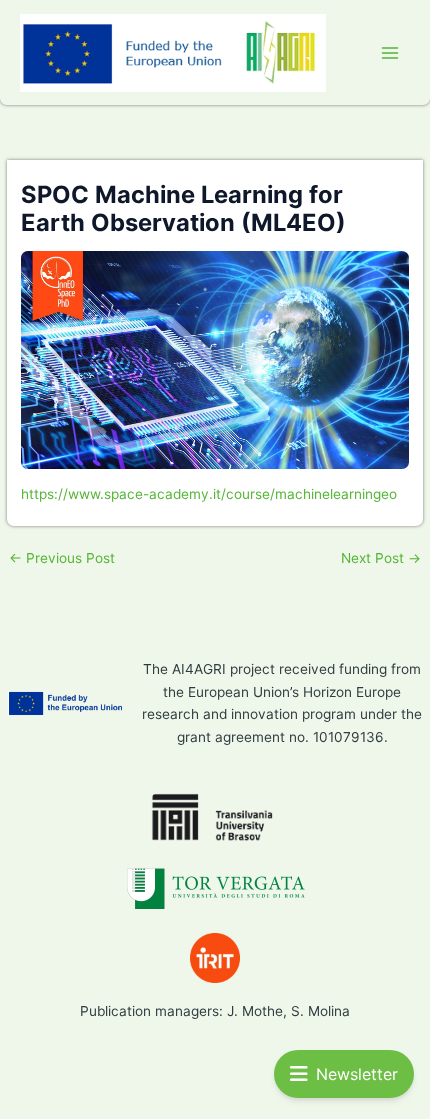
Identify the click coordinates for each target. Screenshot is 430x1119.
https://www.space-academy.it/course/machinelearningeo (209, 494)
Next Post (381, 559)
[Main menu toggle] (390, 52)
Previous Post (62, 559)
